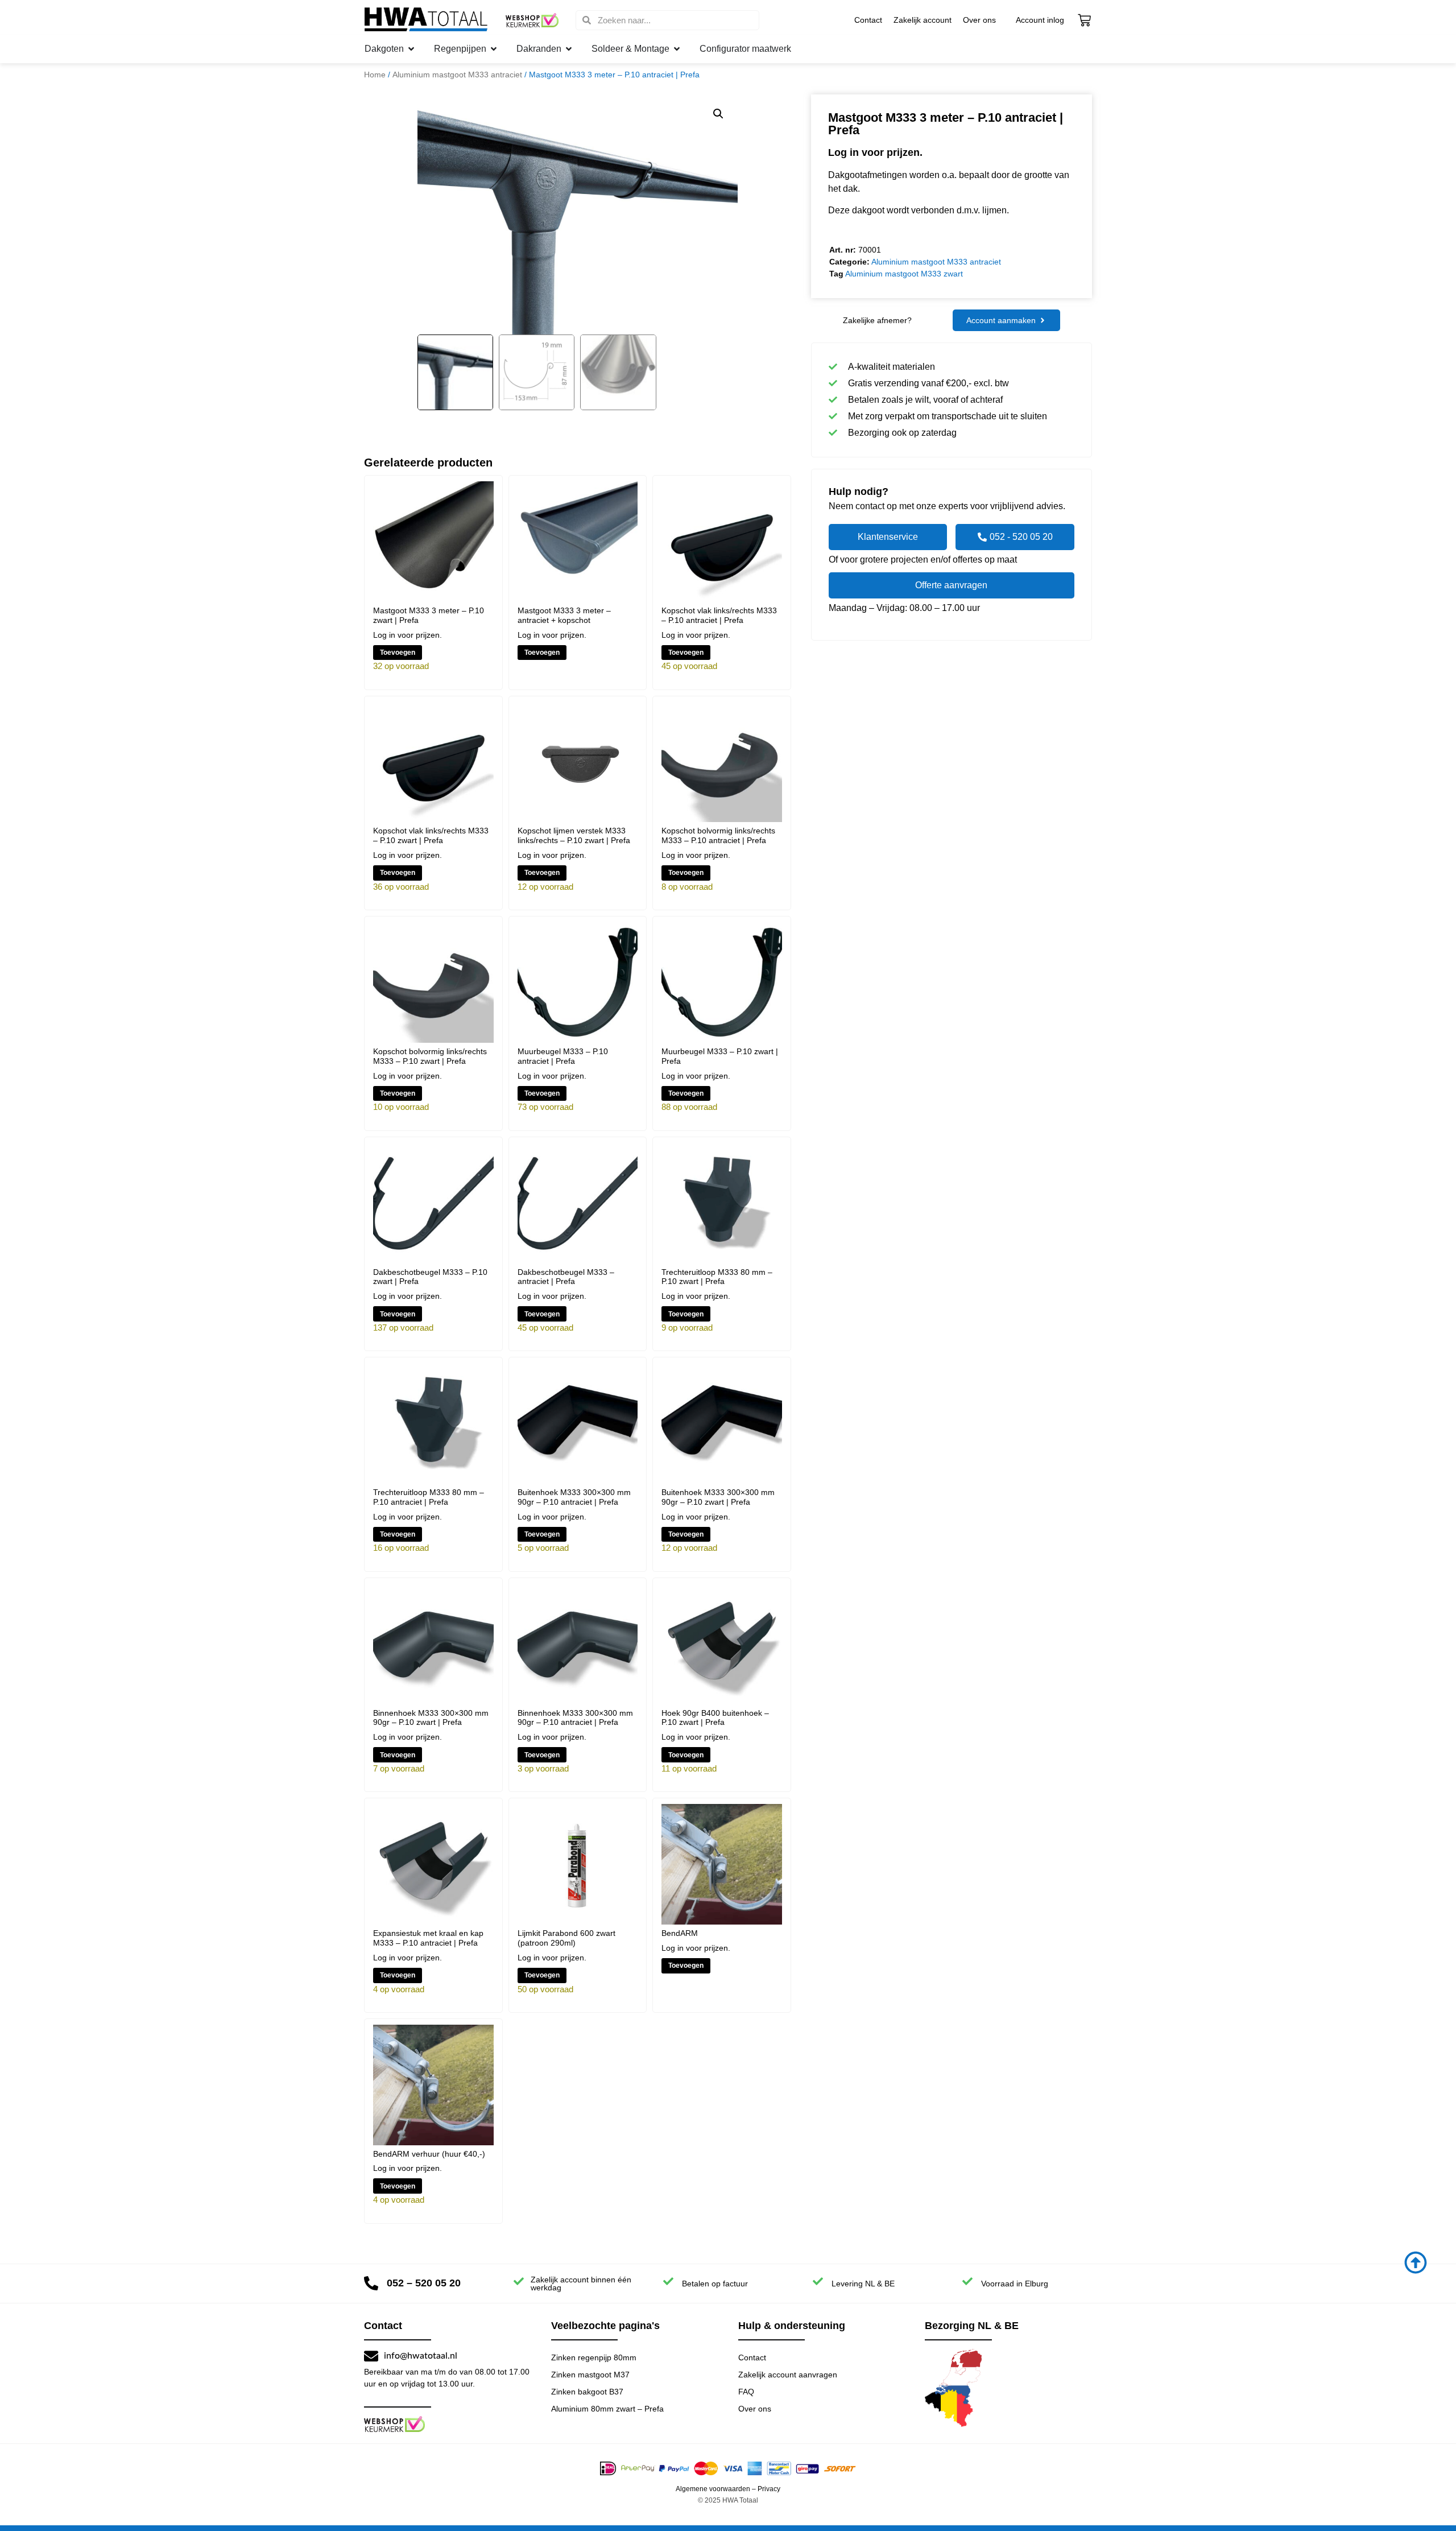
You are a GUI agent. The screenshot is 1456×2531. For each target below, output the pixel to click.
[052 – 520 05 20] (371, 2283)
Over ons (979, 20)
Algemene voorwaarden (713, 2489)
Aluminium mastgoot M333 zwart (904, 274)
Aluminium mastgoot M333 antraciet (457, 75)
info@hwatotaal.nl (421, 2356)
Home (375, 75)
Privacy (769, 2489)
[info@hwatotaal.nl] (371, 2356)
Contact (868, 20)
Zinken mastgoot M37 (590, 2375)
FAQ (746, 2392)
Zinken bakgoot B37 (587, 2392)
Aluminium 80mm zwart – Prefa (607, 2409)
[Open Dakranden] (569, 49)
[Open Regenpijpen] (494, 49)
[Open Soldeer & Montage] (677, 49)
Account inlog (1040, 20)
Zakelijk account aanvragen (788, 2375)
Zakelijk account (923, 20)
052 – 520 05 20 (424, 2283)
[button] (718, 114)
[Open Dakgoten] (411, 49)
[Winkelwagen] (1084, 20)
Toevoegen (398, 653)
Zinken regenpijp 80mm (594, 2357)
